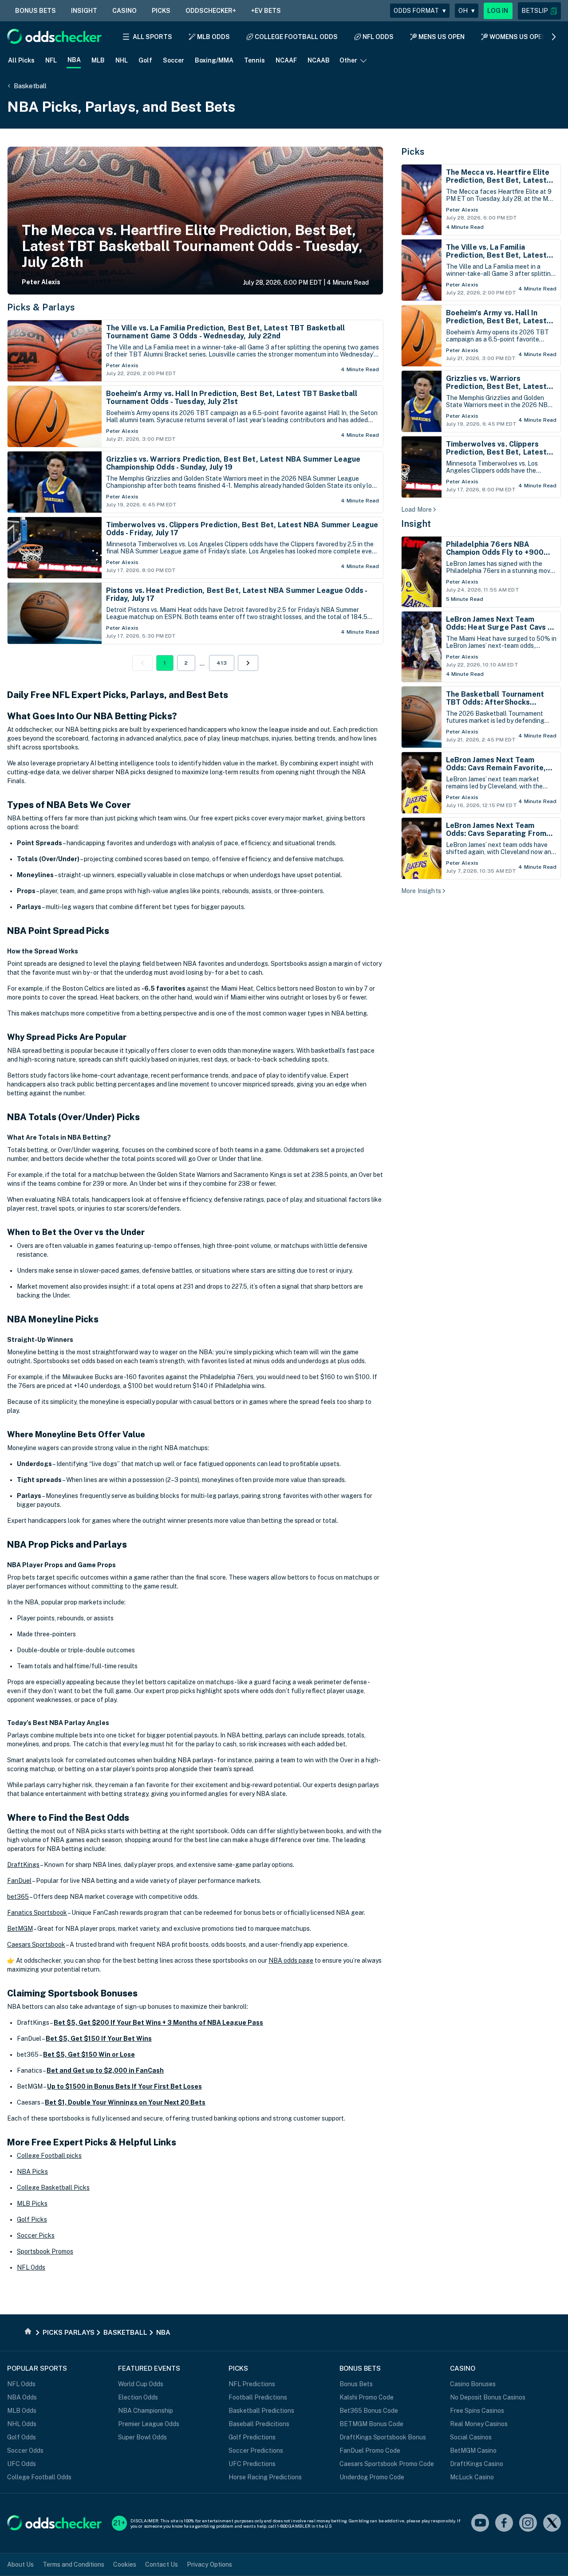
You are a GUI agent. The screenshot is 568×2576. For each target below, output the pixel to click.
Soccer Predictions (256, 2451)
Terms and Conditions (73, 2564)
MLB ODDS (213, 37)
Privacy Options (209, 2564)
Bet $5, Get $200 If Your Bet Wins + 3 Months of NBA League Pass (158, 2023)
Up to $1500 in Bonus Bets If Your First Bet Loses (124, 2086)
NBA (74, 60)
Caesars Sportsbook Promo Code (387, 2464)
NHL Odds (22, 2424)
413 (221, 663)
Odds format (420, 11)
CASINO (124, 11)
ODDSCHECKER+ (211, 11)
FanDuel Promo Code (370, 2451)
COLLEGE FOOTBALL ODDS (296, 37)
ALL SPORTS (152, 37)
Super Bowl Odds (142, 2437)
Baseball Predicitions (259, 2424)
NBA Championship (146, 2411)
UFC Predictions (252, 2464)
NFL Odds (21, 2384)
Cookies (125, 2564)
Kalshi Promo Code (367, 2397)
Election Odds (138, 2397)
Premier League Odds (149, 2424)
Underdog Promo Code (372, 2477)
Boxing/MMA (214, 60)
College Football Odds (39, 2477)
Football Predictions (258, 2397)
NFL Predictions (252, 2384)
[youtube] (480, 2523)
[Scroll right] (554, 37)
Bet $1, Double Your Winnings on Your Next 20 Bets (125, 2102)
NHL (122, 60)
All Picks (21, 60)
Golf (145, 60)
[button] (539, 11)
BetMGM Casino (473, 2451)
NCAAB (319, 60)
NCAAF (286, 60)
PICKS (161, 11)
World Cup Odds (141, 2384)
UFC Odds (22, 2464)
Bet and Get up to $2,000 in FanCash (105, 2070)
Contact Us (162, 2564)
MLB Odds (22, 2411)
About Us (20, 2564)
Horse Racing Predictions (265, 2477)
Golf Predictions (252, 2437)
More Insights (421, 891)
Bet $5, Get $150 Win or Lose (89, 2055)
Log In (498, 11)
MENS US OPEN (442, 37)
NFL (51, 60)
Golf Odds (22, 2437)
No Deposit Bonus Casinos (488, 2397)
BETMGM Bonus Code (371, 2424)
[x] (552, 2523)
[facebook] (504, 2523)
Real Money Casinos (479, 2424)
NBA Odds (22, 2397)
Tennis (254, 60)
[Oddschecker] (54, 2523)
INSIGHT (84, 11)
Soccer (174, 60)
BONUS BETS (35, 11)
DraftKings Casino (477, 2464)
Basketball (30, 86)
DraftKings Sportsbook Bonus (383, 2437)
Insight (416, 524)
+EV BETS (266, 11)
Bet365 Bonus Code (369, 2411)
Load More (416, 510)
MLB (98, 60)
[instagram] (528, 2523)
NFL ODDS (378, 37)
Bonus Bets (356, 2384)
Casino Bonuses (473, 2384)
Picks (413, 152)
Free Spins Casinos (477, 2411)
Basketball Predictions (261, 2411)
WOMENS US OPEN (518, 37)
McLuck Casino (472, 2477)
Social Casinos (471, 2437)
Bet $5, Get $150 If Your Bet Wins (99, 2039)
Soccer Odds (25, 2451)
